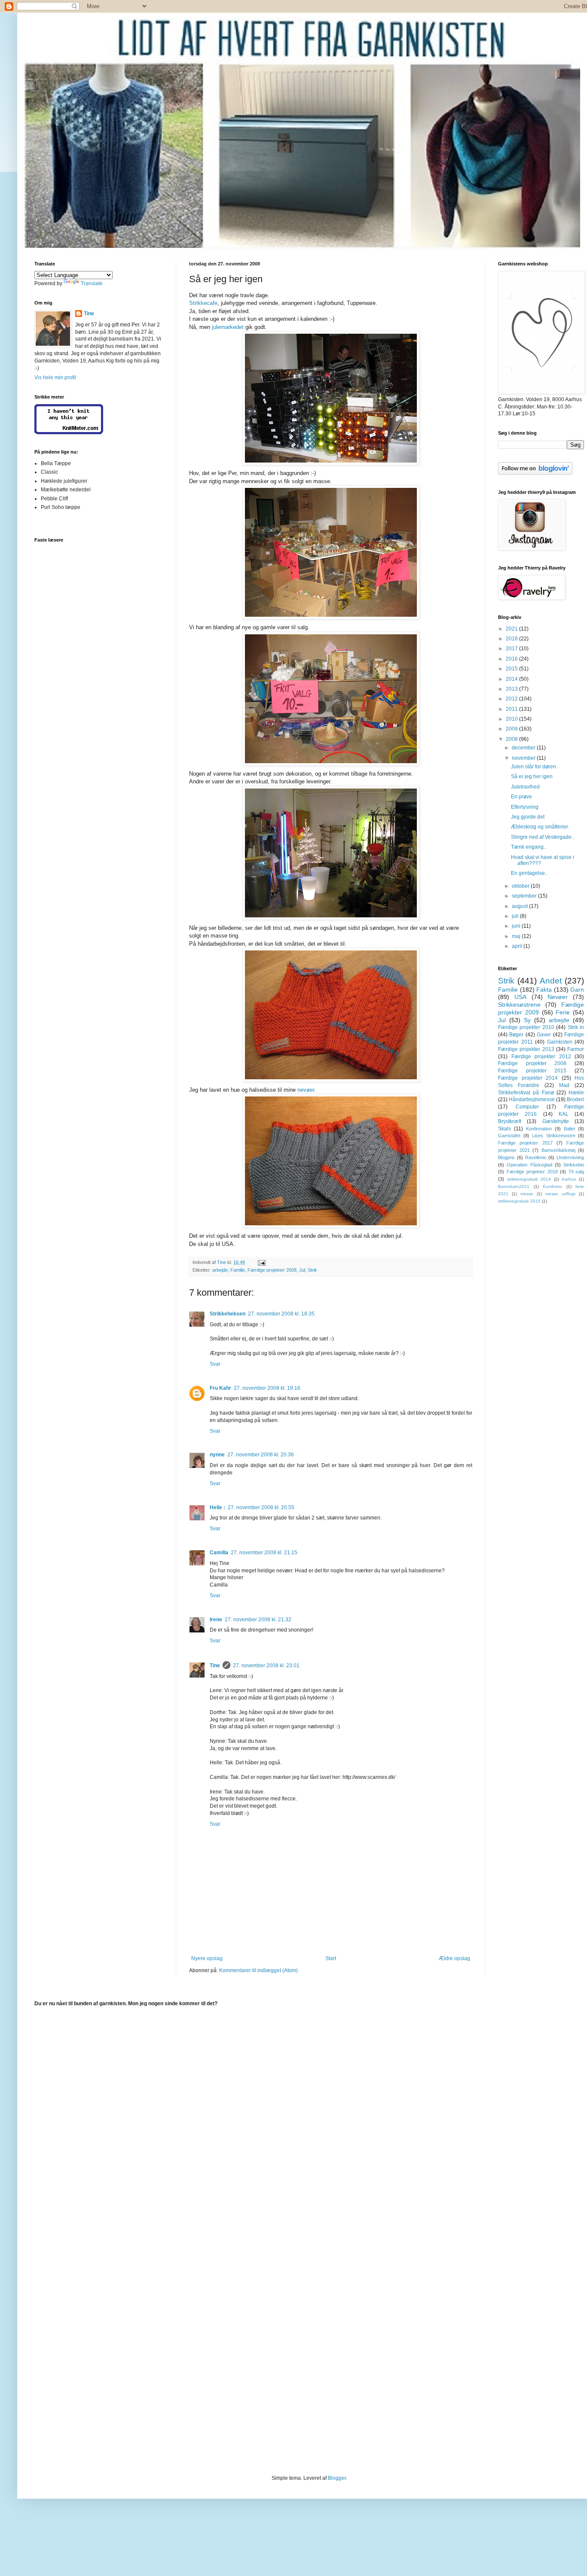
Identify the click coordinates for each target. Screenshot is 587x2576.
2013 (512, 689)
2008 (512, 739)
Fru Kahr (220, 1388)
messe (527, 1194)
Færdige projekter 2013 (526, 1049)
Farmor (576, 1049)
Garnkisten (560, 1042)
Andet (551, 981)
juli (516, 916)
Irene (216, 1620)
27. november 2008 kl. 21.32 (258, 1620)
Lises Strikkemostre (554, 1136)
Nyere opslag (207, 1958)
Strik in (576, 1027)
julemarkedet (228, 327)
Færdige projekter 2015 (532, 1071)
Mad (564, 1085)
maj (517, 936)
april (518, 946)
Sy (527, 1020)
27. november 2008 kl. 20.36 (261, 1455)
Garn (577, 990)
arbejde (220, 1270)
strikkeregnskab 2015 (519, 1201)
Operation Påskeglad (529, 1165)
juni (517, 926)
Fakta (544, 990)
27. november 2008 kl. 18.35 (281, 1314)
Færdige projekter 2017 (525, 1143)
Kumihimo (552, 1186)
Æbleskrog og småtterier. (540, 827)
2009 (512, 729)
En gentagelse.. (529, 873)
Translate (92, 283)
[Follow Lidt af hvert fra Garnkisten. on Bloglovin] (535, 473)
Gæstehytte (556, 1121)
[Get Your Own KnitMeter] (69, 432)
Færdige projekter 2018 (532, 1172)
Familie (238, 1270)
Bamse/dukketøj (558, 1150)
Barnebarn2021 (514, 1186)
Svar (215, 1364)
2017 (512, 649)
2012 (512, 699)
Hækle (576, 1093)
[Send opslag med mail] (261, 1262)
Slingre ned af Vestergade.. (543, 837)
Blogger (337, 2478)
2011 (512, 709)
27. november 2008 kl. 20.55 (261, 1507)
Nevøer (558, 997)
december (524, 748)
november (524, 758)
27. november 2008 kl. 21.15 (264, 1553)
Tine (215, 1666)
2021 (512, 629)
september (525, 896)
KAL (564, 1114)
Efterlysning (525, 807)
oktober (521, 886)
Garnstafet (509, 1136)
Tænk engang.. (529, 847)
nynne (217, 1455)
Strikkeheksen (228, 1314)
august (520, 906)
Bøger (516, 1035)
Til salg (576, 1172)
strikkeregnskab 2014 (529, 1179)
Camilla (219, 1553)
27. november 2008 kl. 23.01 (266, 1666)
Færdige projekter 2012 (541, 1057)
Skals (504, 1129)
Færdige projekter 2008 (272, 1270)
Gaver (544, 1035)
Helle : (217, 1507)
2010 (512, 719)
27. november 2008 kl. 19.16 (267, 1388)
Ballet (569, 1129)
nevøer (306, 1090)
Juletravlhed (525, 787)
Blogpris (506, 1157)
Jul (302, 1270)
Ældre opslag (454, 1958)
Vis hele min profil (55, 378)
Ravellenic (536, 1157)
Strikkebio (574, 1165)
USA (520, 997)
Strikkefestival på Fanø (526, 1093)
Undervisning (570, 1157)
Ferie (563, 1012)
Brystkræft (510, 1121)
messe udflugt (560, 1194)
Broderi (575, 1099)
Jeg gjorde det (528, 817)
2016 (512, 659)
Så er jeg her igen (532, 776)
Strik (312, 1270)
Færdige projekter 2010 (526, 1027)
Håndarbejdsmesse (532, 1099)
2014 (512, 679)
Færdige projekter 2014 (528, 1078)
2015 (512, 669)
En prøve (521, 797)
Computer (527, 1107)
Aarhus (569, 1179)
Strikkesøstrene (519, 1005)
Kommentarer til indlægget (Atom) (258, 1970)
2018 (512, 639)
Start (331, 1958)
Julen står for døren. (534, 767)
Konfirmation (539, 1129)
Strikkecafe (203, 303)
